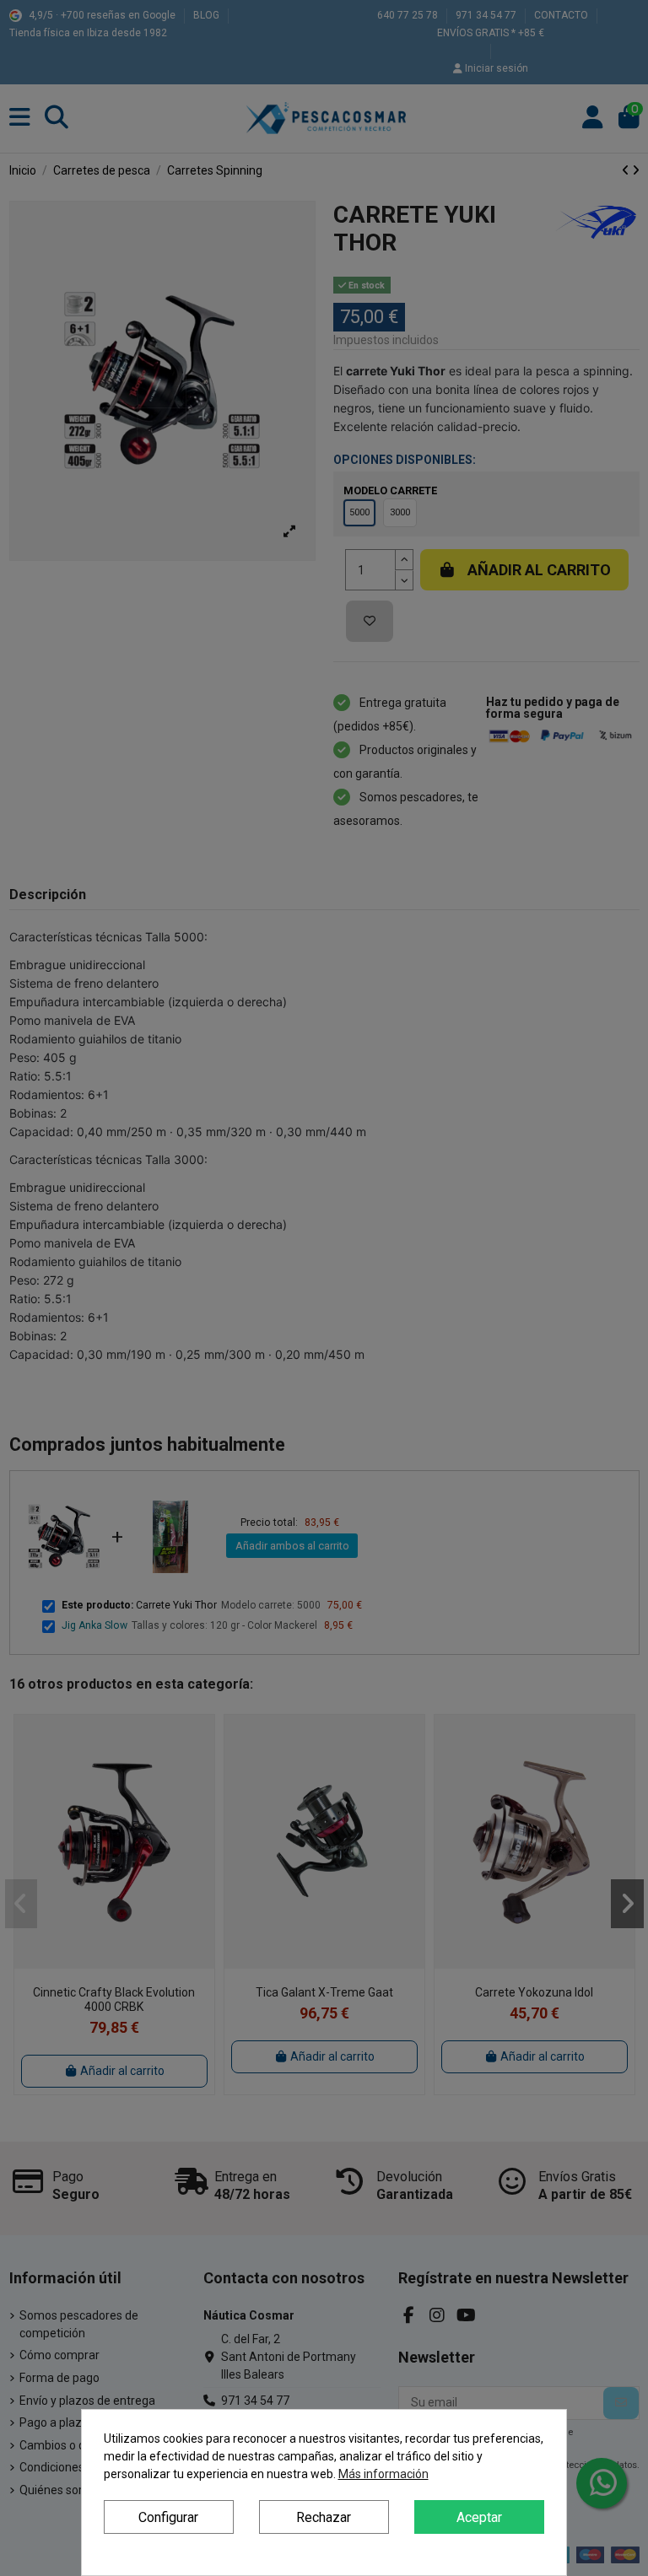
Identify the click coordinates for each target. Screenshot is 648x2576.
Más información (383, 2474)
